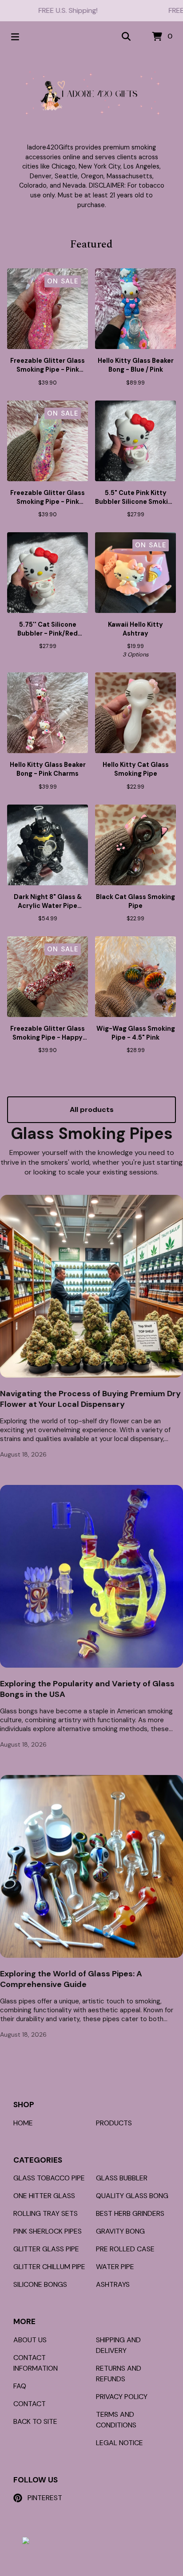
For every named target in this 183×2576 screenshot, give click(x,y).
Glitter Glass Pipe (46, 2249)
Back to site (35, 2421)
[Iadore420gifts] (92, 93)
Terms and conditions (116, 2420)
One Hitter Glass (44, 2196)
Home (23, 2123)
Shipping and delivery (118, 2345)
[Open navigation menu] (15, 37)
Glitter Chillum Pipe (49, 2267)
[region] (91, 11)
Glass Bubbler (122, 2178)
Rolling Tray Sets (46, 2213)
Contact (30, 2404)
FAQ (20, 2386)
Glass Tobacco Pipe (49, 2178)
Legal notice (119, 2443)
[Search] (126, 37)
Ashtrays (113, 2284)
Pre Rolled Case (125, 2249)
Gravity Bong (120, 2231)
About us (30, 2340)
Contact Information (36, 2363)
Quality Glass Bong (132, 2196)
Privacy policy (122, 2397)
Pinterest (45, 2498)
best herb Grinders (130, 2213)
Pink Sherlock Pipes (48, 2231)
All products (92, 1109)
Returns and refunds (119, 2374)
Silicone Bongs (40, 2284)
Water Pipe (115, 2267)
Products (114, 2123)
